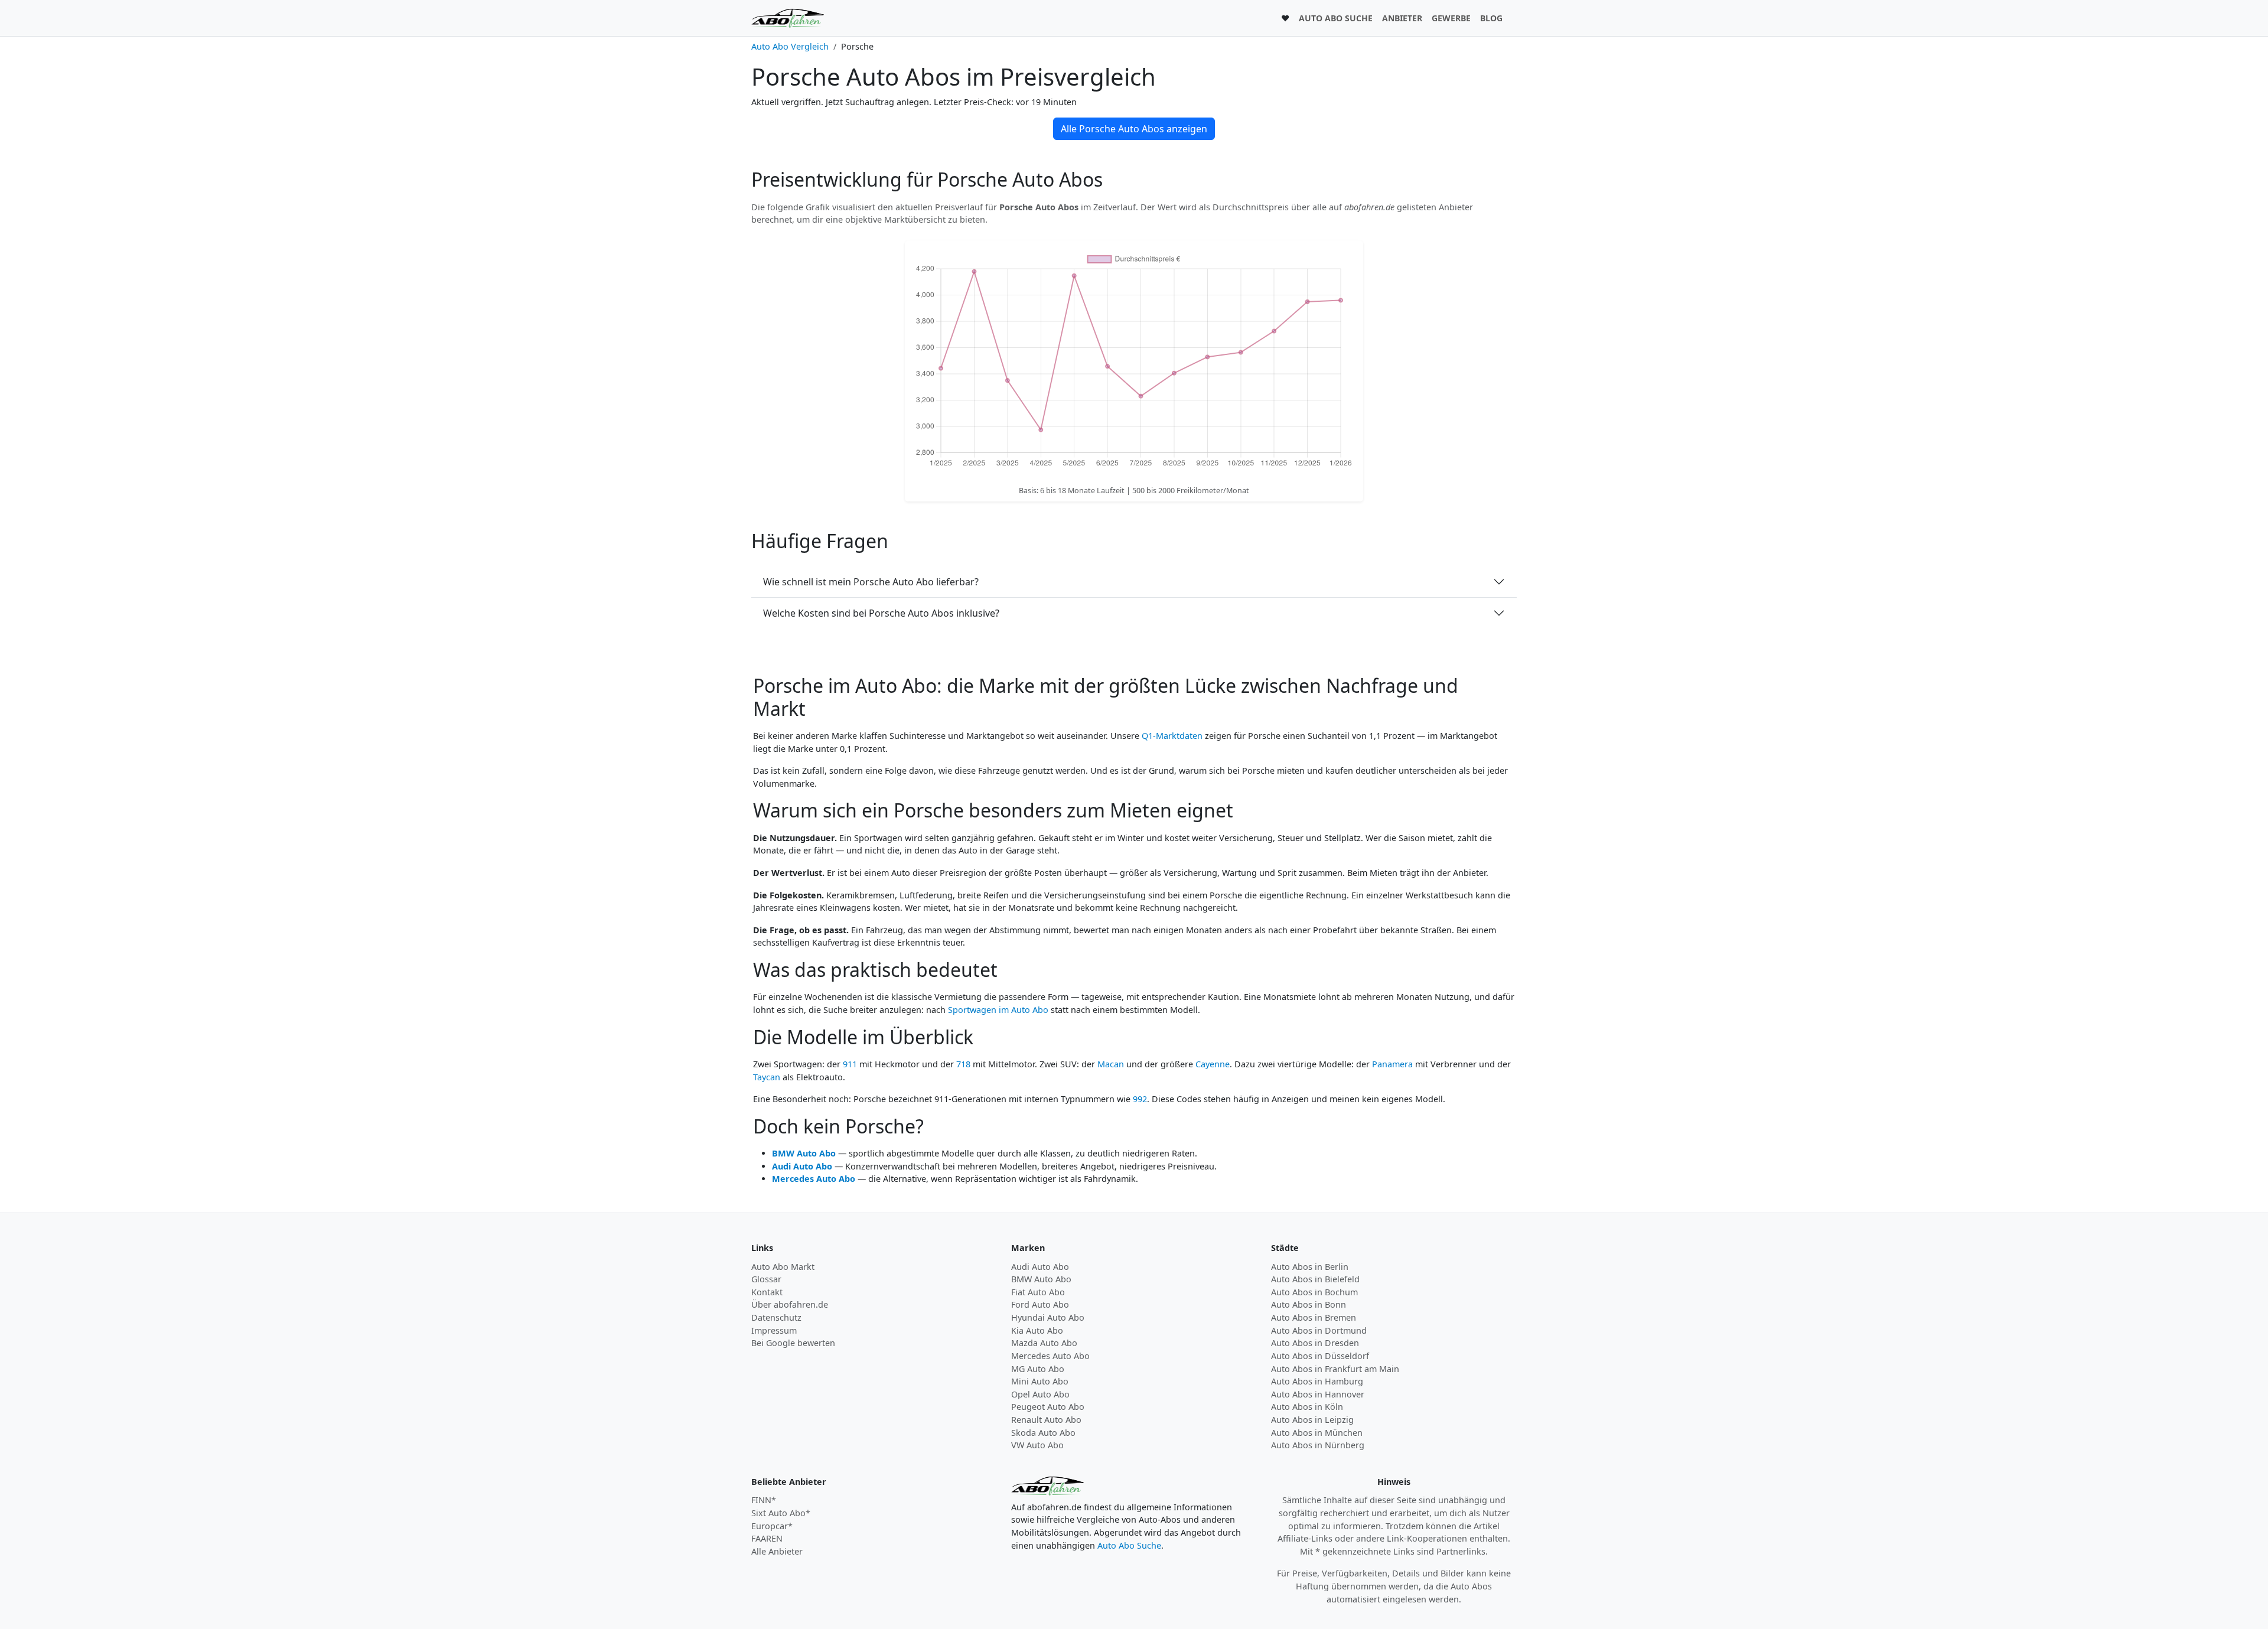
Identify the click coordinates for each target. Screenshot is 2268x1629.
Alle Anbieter (777, 1551)
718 (963, 1064)
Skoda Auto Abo (1043, 1433)
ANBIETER (1402, 18)
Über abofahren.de (790, 1304)
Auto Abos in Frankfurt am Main (1335, 1369)
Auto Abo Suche (1129, 1545)
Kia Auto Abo (1037, 1330)
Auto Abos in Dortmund (1319, 1330)
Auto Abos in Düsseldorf (1320, 1356)
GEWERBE (1451, 18)
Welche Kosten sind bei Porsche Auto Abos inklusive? (881, 613)
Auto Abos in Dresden (1315, 1343)
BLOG (1491, 18)
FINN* (764, 1500)
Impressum (774, 1330)
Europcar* (772, 1526)
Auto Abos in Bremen (1314, 1317)
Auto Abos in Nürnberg (1318, 1445)
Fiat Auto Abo (1038, 1292)
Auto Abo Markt (783, 1267)
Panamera (1392, 1064)
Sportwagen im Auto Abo (998, 1010)
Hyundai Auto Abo (1048, 1317)
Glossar (766, 1279)
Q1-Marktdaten (1172, 736)
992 (1140, 1099)
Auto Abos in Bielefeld (1315, 1279)
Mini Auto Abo (1040, 1381)
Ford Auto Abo (1040, 1304)
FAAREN (767, 1538)
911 (850, 1064)
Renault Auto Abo (1046, 1420)
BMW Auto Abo (804, 1153)
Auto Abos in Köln (1307, 1407)
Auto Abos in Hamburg (1317, 1381)
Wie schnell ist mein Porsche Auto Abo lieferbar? (871, 582)
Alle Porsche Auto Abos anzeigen (1134, 129)
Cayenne (1213, 1064)
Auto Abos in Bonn (1309, 1304)
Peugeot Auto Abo (1048, 1407)
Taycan (767, 1077)
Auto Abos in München (1317, 1433)
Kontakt (767, 1292)
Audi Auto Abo (802, 1166)
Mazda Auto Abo (1044, 1343)
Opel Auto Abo (1040, 1394)
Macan (1111, 1064)
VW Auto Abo (1037, 1445)
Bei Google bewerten (793, 1343)
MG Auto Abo (1038, 1369)
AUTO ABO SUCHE (1336, 18)
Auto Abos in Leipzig (1312, 1420)
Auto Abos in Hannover (1318, 1394)
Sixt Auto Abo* (781, 1513)
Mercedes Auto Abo (814, 1179)
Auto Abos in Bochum (1314, 1292)
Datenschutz (776, 1317)
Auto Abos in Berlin (1310, 1267)
